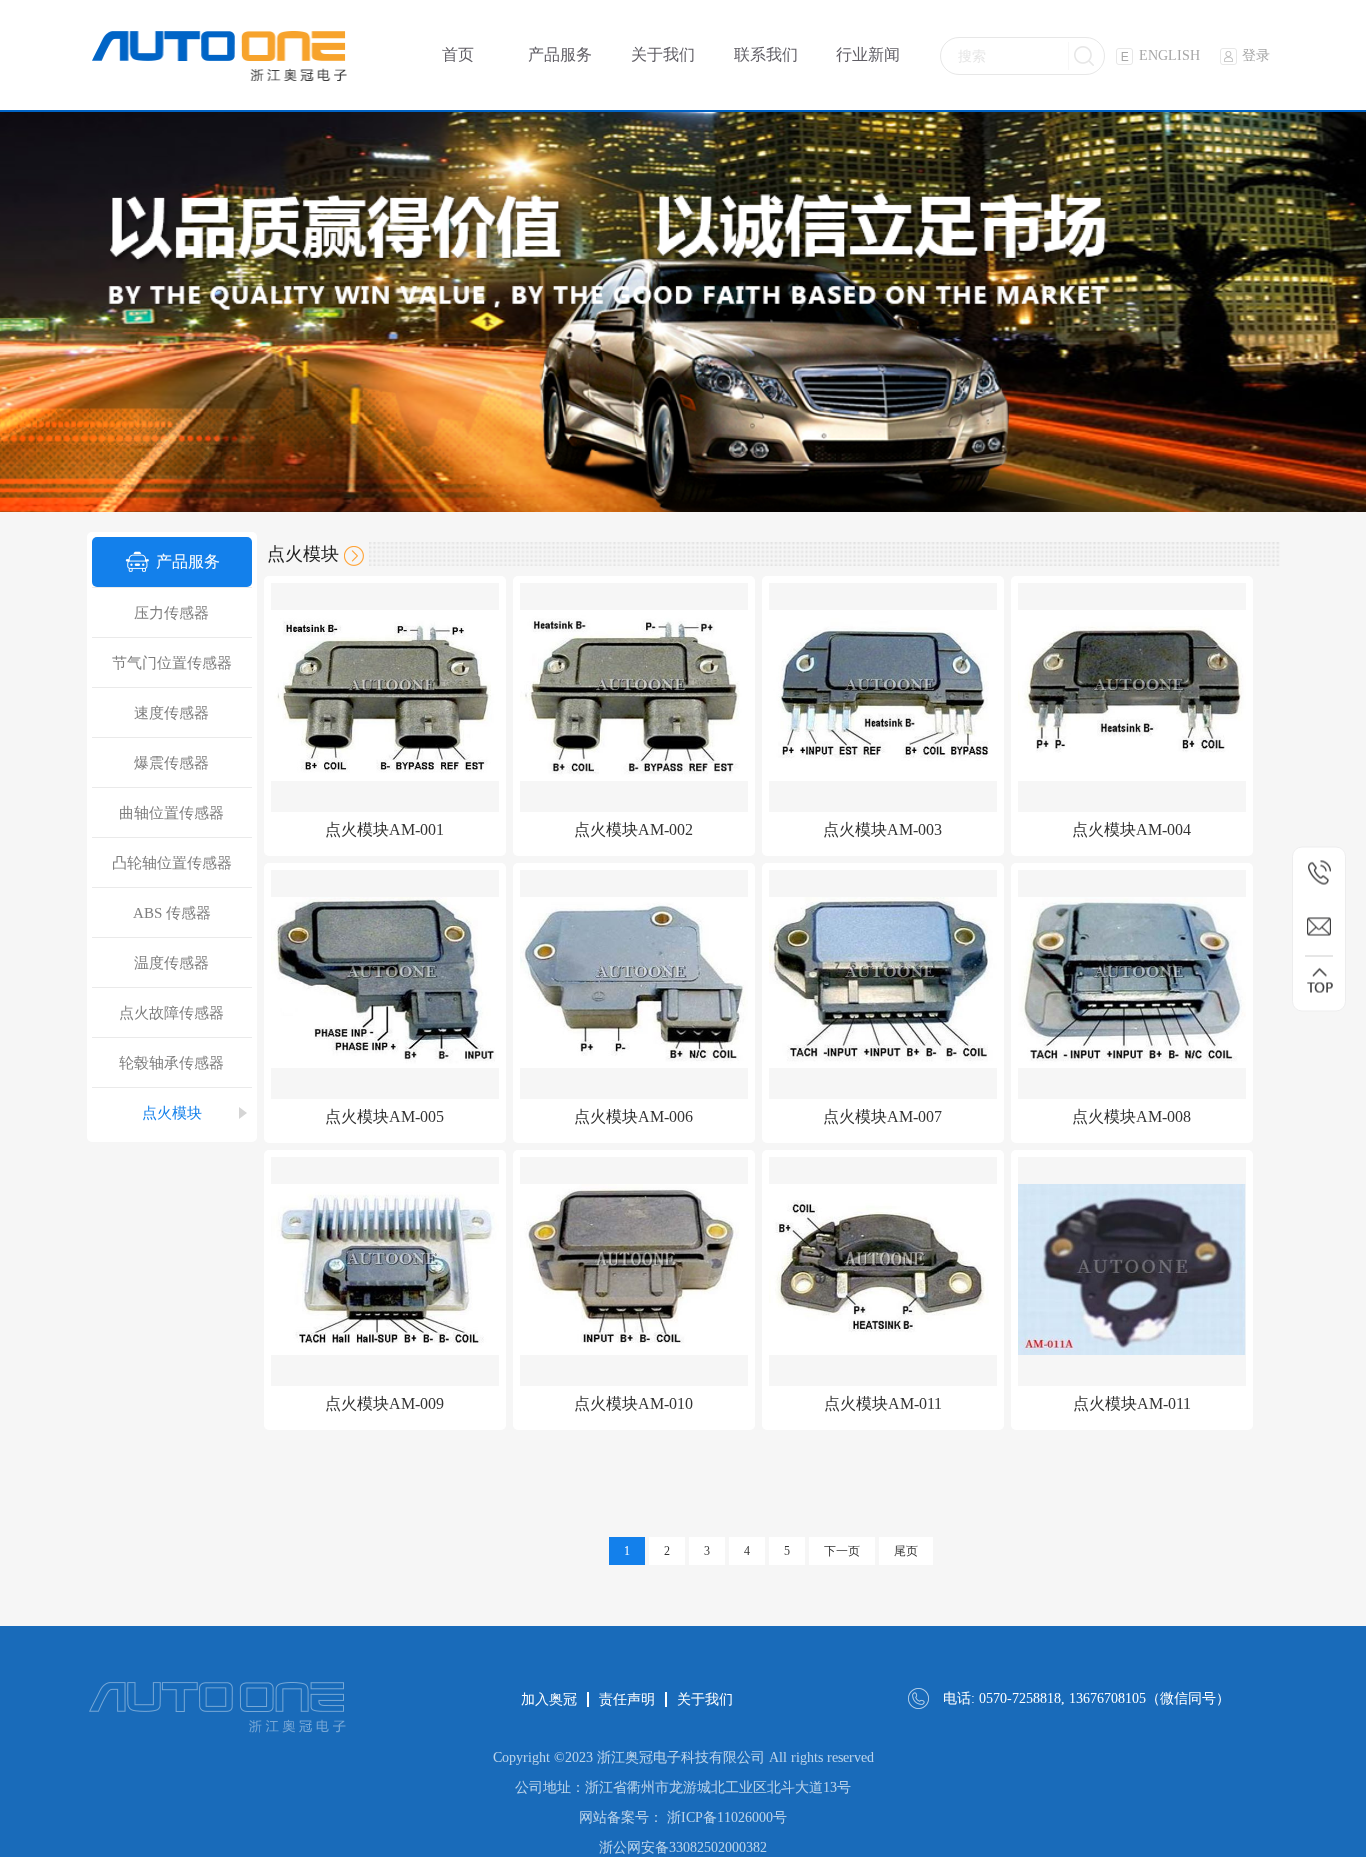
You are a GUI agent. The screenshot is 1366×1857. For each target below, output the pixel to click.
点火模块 (172, 1113)
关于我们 (705, 1699)
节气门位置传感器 (172, 663)
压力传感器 (171, 613)
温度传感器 (171, 963)
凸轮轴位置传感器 (172, 863)
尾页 (906, 1551)
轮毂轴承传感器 (171, 1063)
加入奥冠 (549, 1699)
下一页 (842, 1551)
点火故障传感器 (171, 1013)
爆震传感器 (171, 763)
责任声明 (627, 1699)
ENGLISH (1169, 55)
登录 (1256, 55)
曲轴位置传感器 (171, 813)
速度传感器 (171, 713)
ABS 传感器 (172, 913)
